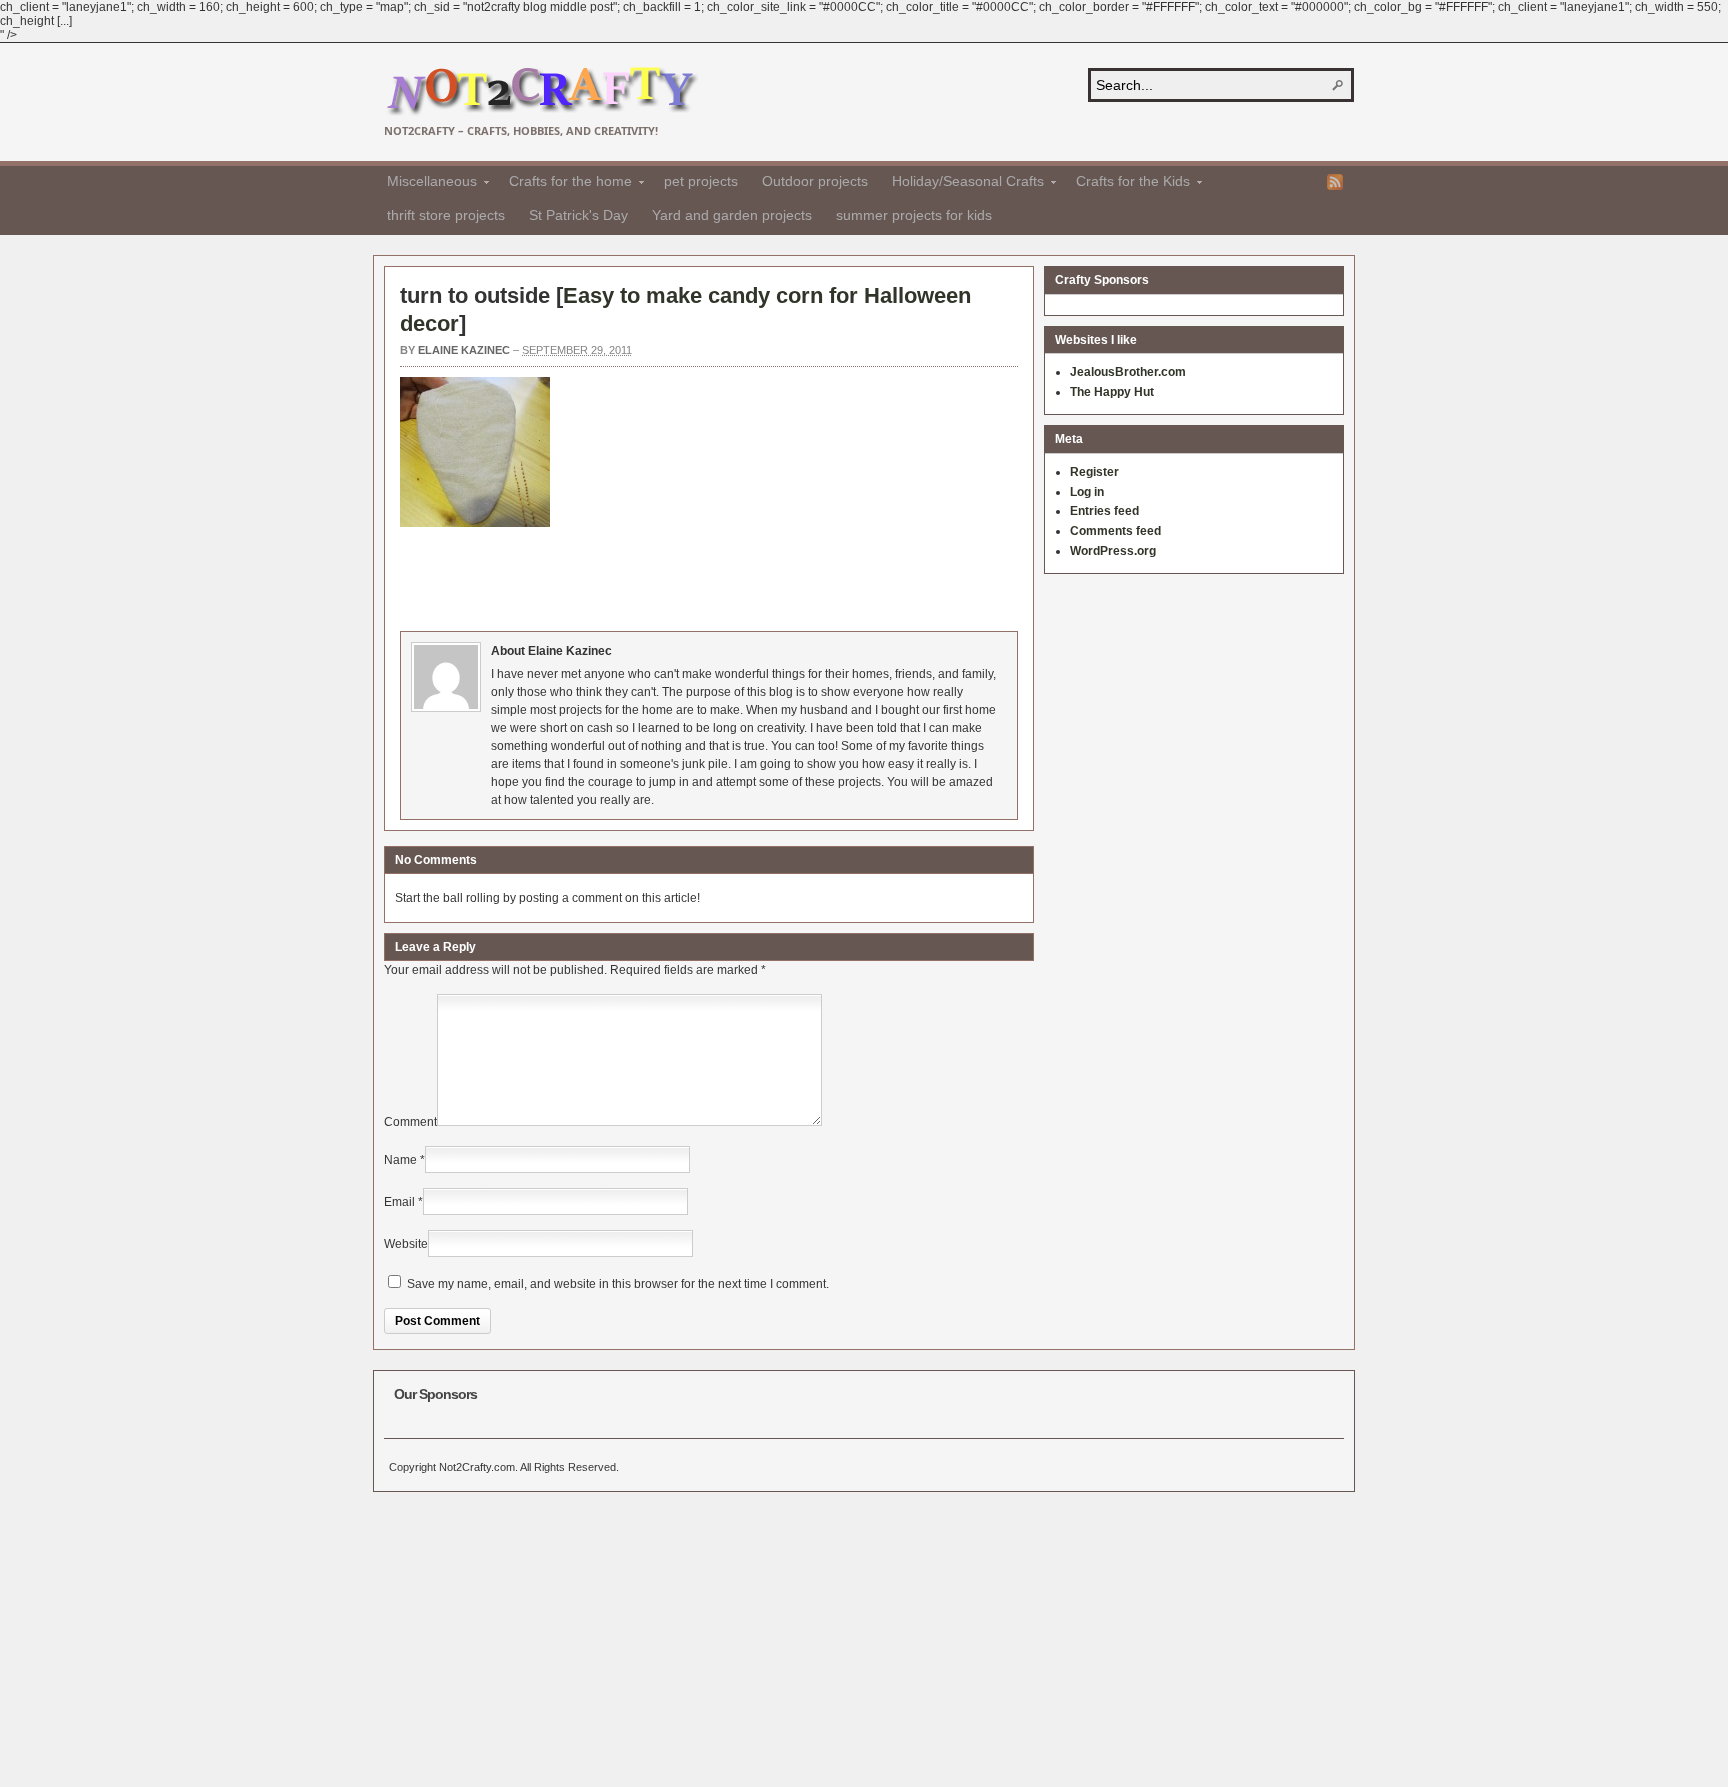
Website (406, 1244)
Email (399, 1202)
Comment (410, 1122)
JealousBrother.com (1128, 372)
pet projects (701, 181)
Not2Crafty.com (541, 91)
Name (400, 1160)
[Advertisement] (764, 576)
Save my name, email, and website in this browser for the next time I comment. (618, 1284)
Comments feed (1115, 531)
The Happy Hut (1112, 392)
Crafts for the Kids (1127, 184)
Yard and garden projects (732, 215)
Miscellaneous (426, 184)
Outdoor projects (815, 181)
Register (1094, 472)
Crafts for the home (564, 184)
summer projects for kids (914, 215)
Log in (1087, 492)
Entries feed (1104, 511)
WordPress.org (1113, 551)
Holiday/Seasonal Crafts (962, 184)
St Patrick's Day (578, 215)
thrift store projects (446, 215)
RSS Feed (1335, 182)
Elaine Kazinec (464, 350)
